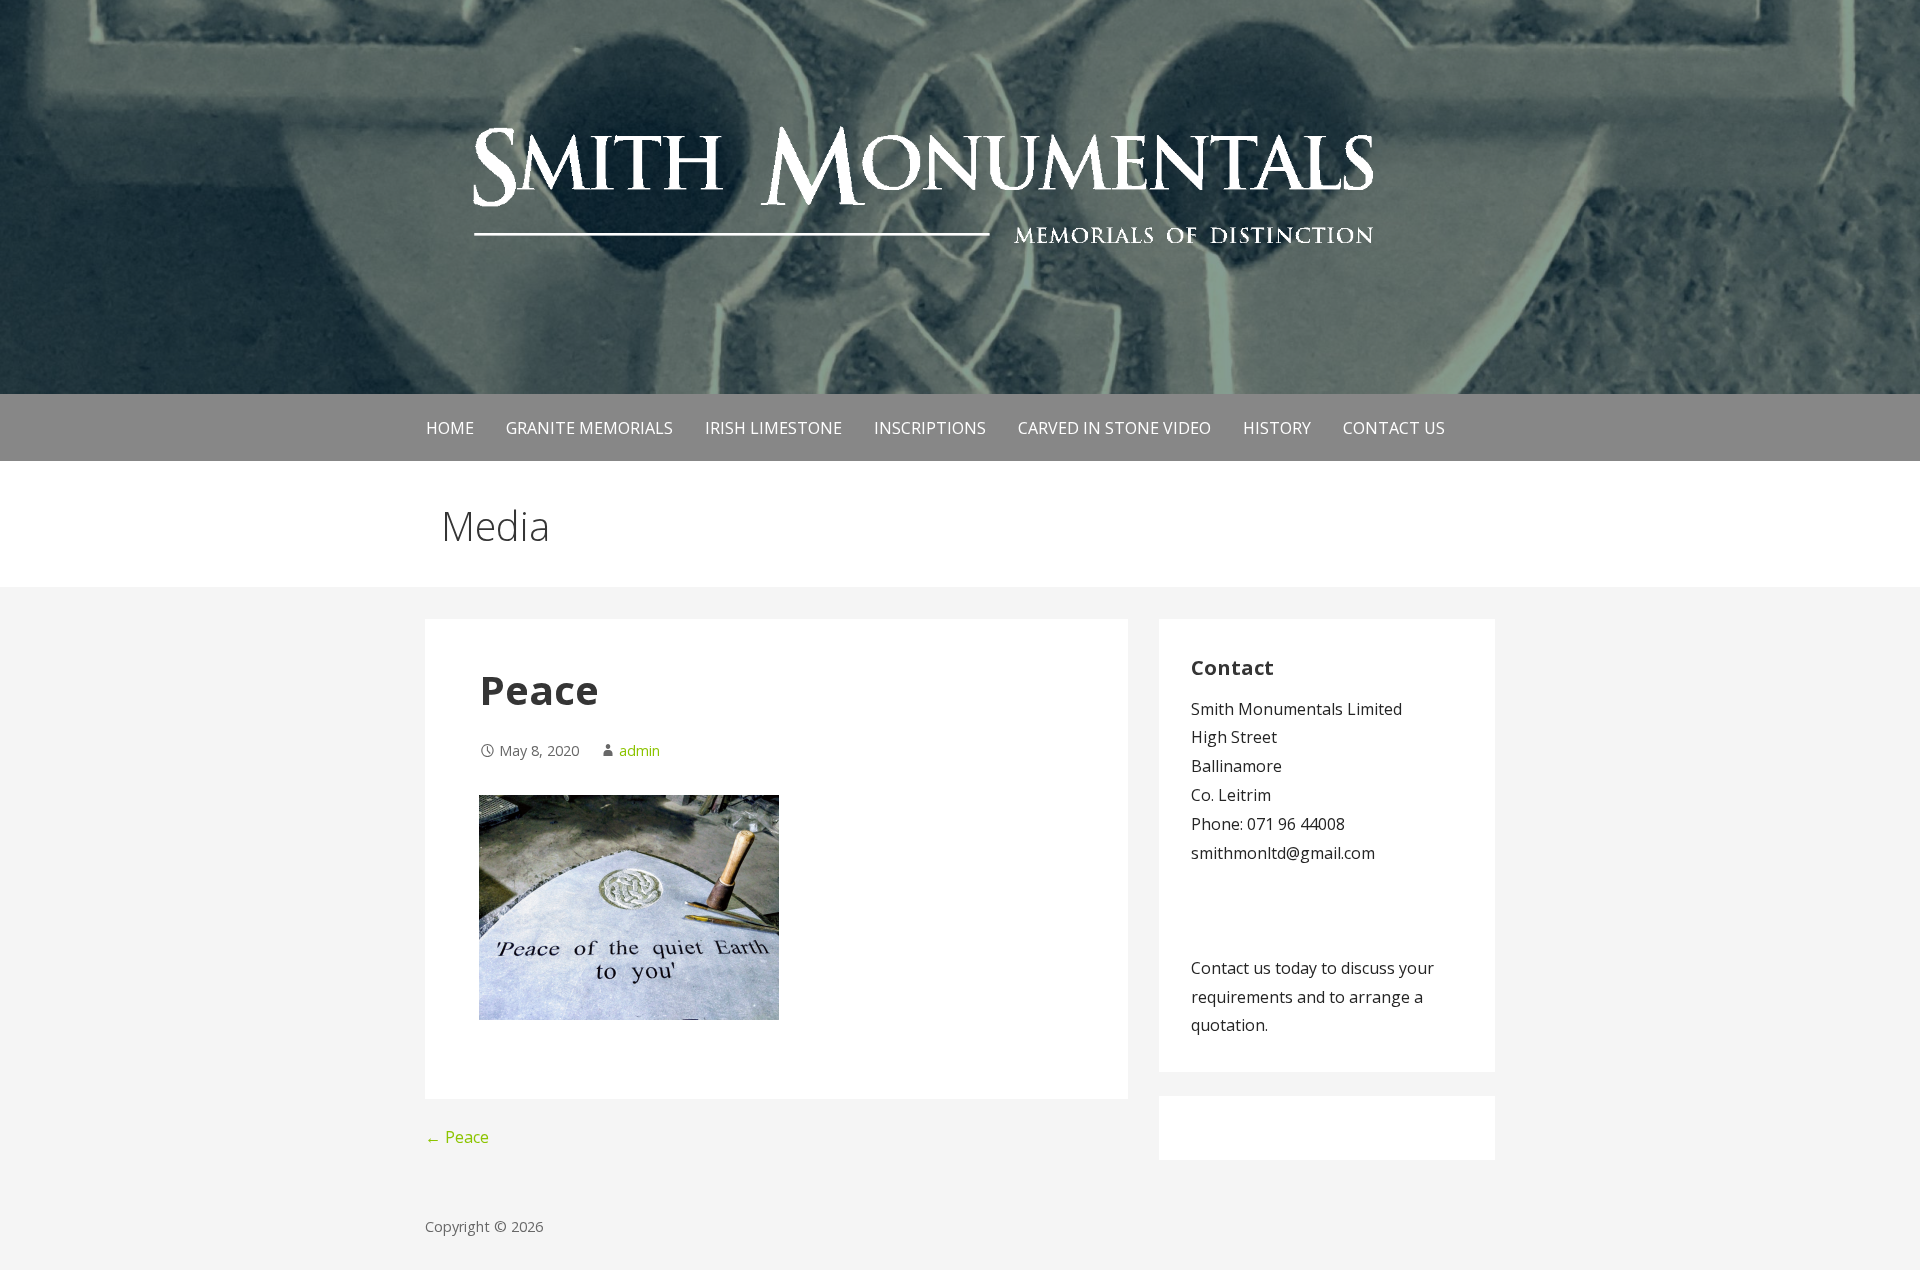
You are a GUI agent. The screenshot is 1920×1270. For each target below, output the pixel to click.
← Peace (457, 1137)
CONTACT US (1394, 428)
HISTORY (1277, 428)
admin (639, 750)
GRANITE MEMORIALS (589, 428)
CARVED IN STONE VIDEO (1114, 428)
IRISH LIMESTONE (773, 428)
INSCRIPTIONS (930, 428)
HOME (450, 428)
